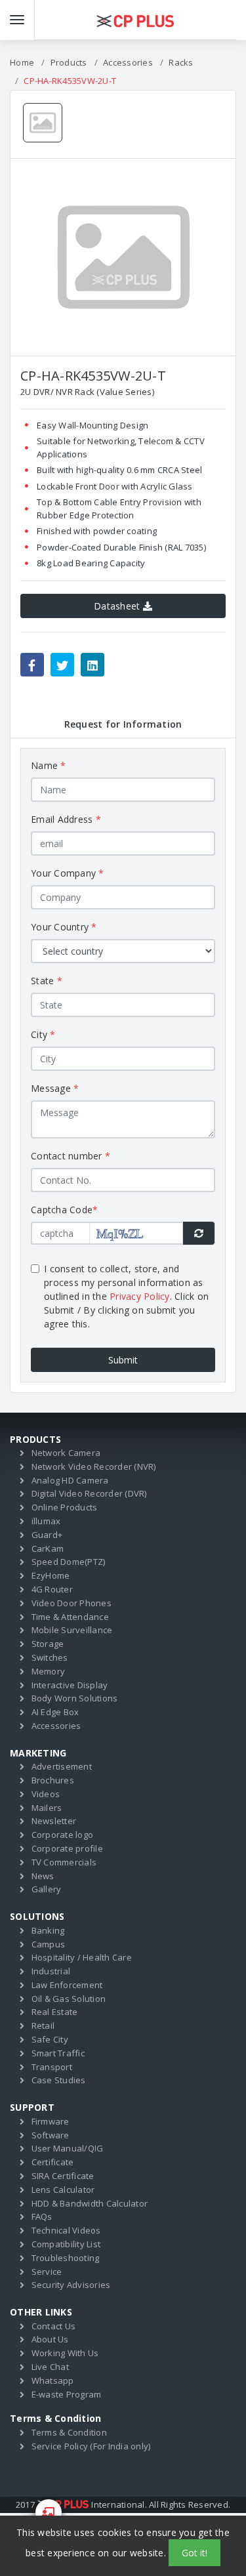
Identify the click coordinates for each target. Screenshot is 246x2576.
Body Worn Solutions (75, 1698)
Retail (43, 2025)
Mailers (47, 1808)
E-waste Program (67, 2394)
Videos (46, 1794)
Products (69, 62)
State (47, 981)
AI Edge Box (55, 1712)
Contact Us (54, 2326)
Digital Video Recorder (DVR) (89, 1493)
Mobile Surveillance (72, 1630)
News (43, 1876)
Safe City (50, 2039)
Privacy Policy (140, 1296)
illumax (46, 1521)
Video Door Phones (72, 1603)
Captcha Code (64, 1210)
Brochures (53, 1780)
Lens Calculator (63, 2190)
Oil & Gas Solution (69, 1999)
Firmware (51, 2121)
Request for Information (123, 724)
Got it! (195, 2553)
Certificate (53, 2162)
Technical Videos (66, 2230)
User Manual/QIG (68, 2148)
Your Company (68, 873)
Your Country (64, 927)
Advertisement (62, 1766)
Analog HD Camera (70, 1480)
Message (55, 1088)
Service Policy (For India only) (91, 2446)
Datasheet (118, 606)
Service (47, 2272)
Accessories (128, 62)
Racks (181, 62)
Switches (50, 1657)
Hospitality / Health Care (82, 1957)
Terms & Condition (69, 2432)
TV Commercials (64, 1862)
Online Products (65, 1507)
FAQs (42, 2216)
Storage (48, 1644)
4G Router (52, 1589)
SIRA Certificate (63, 2176)
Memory (49, 1671)
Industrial (51, 1971)
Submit (123, 1360)
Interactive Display (70, 1685)
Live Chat (50, 2367)
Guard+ (47, 1535)
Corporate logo (63, 1835)
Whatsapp (53, 2380)
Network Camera (66, 1453)
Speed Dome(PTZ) (69, 1562)
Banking (48, 1930)
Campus (49, 1944)
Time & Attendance (70, 1617)
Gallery (47, 1889)
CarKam (48, 1548)
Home (22, 62)
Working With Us (65, 2353)
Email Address (66, 819)
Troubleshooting (66, 2258)
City (43, 1034)
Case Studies (59, 2080)
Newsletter (54, 1821)
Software (51, 2135)
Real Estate (55, 2012)
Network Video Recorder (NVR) (94, 1466)
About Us (50, 2339)
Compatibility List (66, 2244)
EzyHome (51, 1575)
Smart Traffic (58, 2053)
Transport (52, 2067)
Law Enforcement (67, 1985)
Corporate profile (67, 1848)
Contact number (71, 1156)
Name (49, 765)
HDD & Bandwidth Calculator (90, 2203)
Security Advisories (71, 2285)
